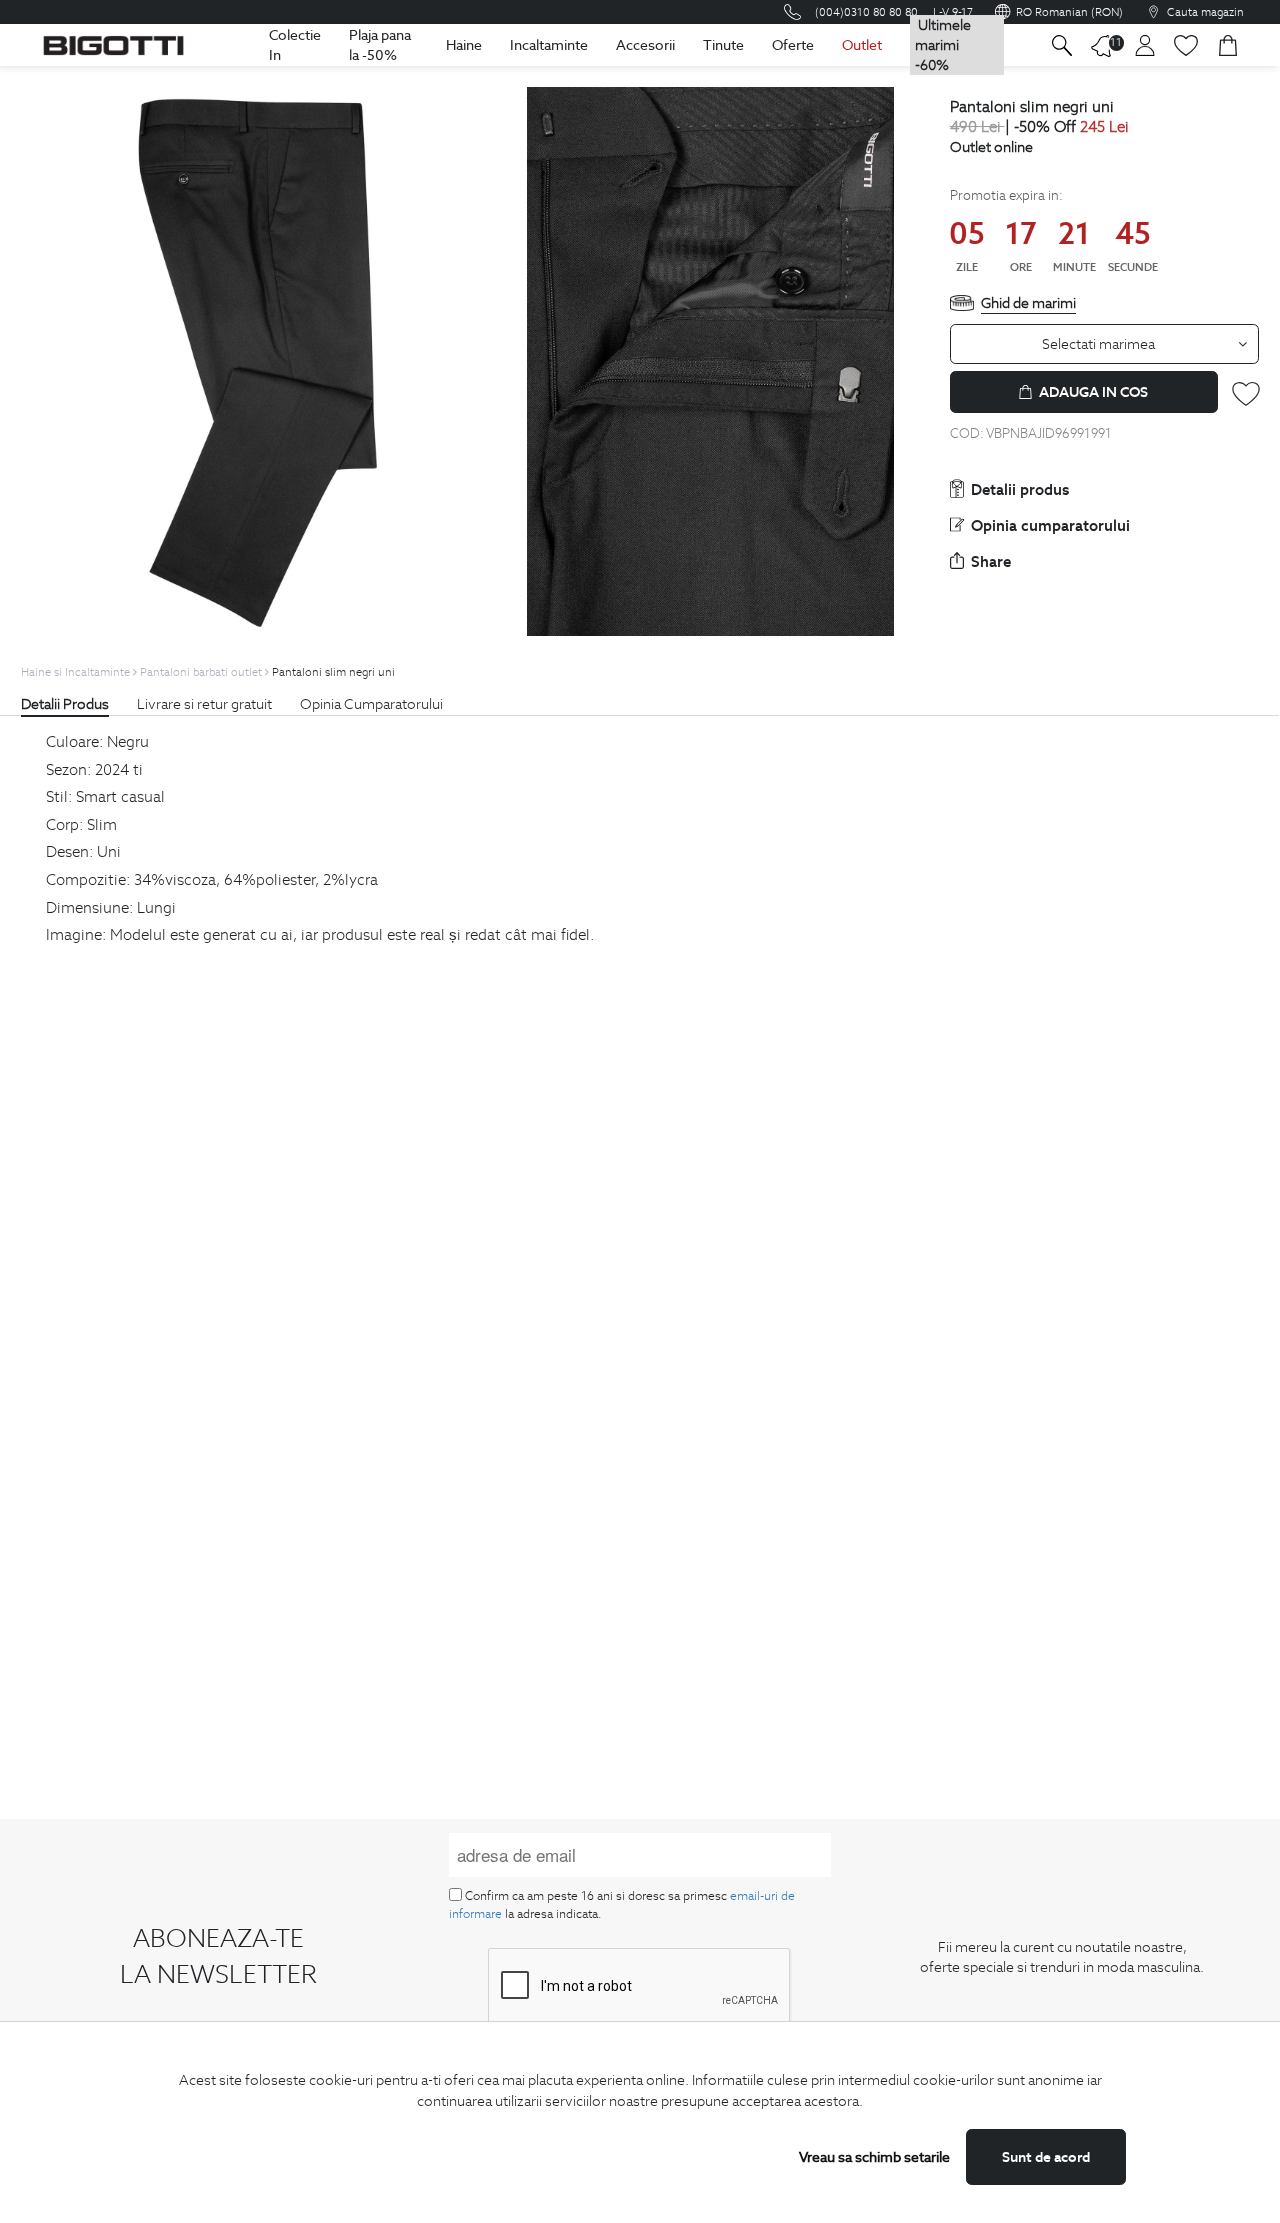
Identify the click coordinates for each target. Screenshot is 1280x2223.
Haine (464, 45)
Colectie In (295, 45)
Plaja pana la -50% (380, 45)
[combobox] (1105, 344)
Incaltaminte (549, 45)
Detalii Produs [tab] (65, 704)
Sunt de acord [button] (1046, 2157)
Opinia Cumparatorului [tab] (371, 704)
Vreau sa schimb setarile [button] (874, 2157)
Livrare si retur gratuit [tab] (204, 704)
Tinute (723, 45)
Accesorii (645, 45)
